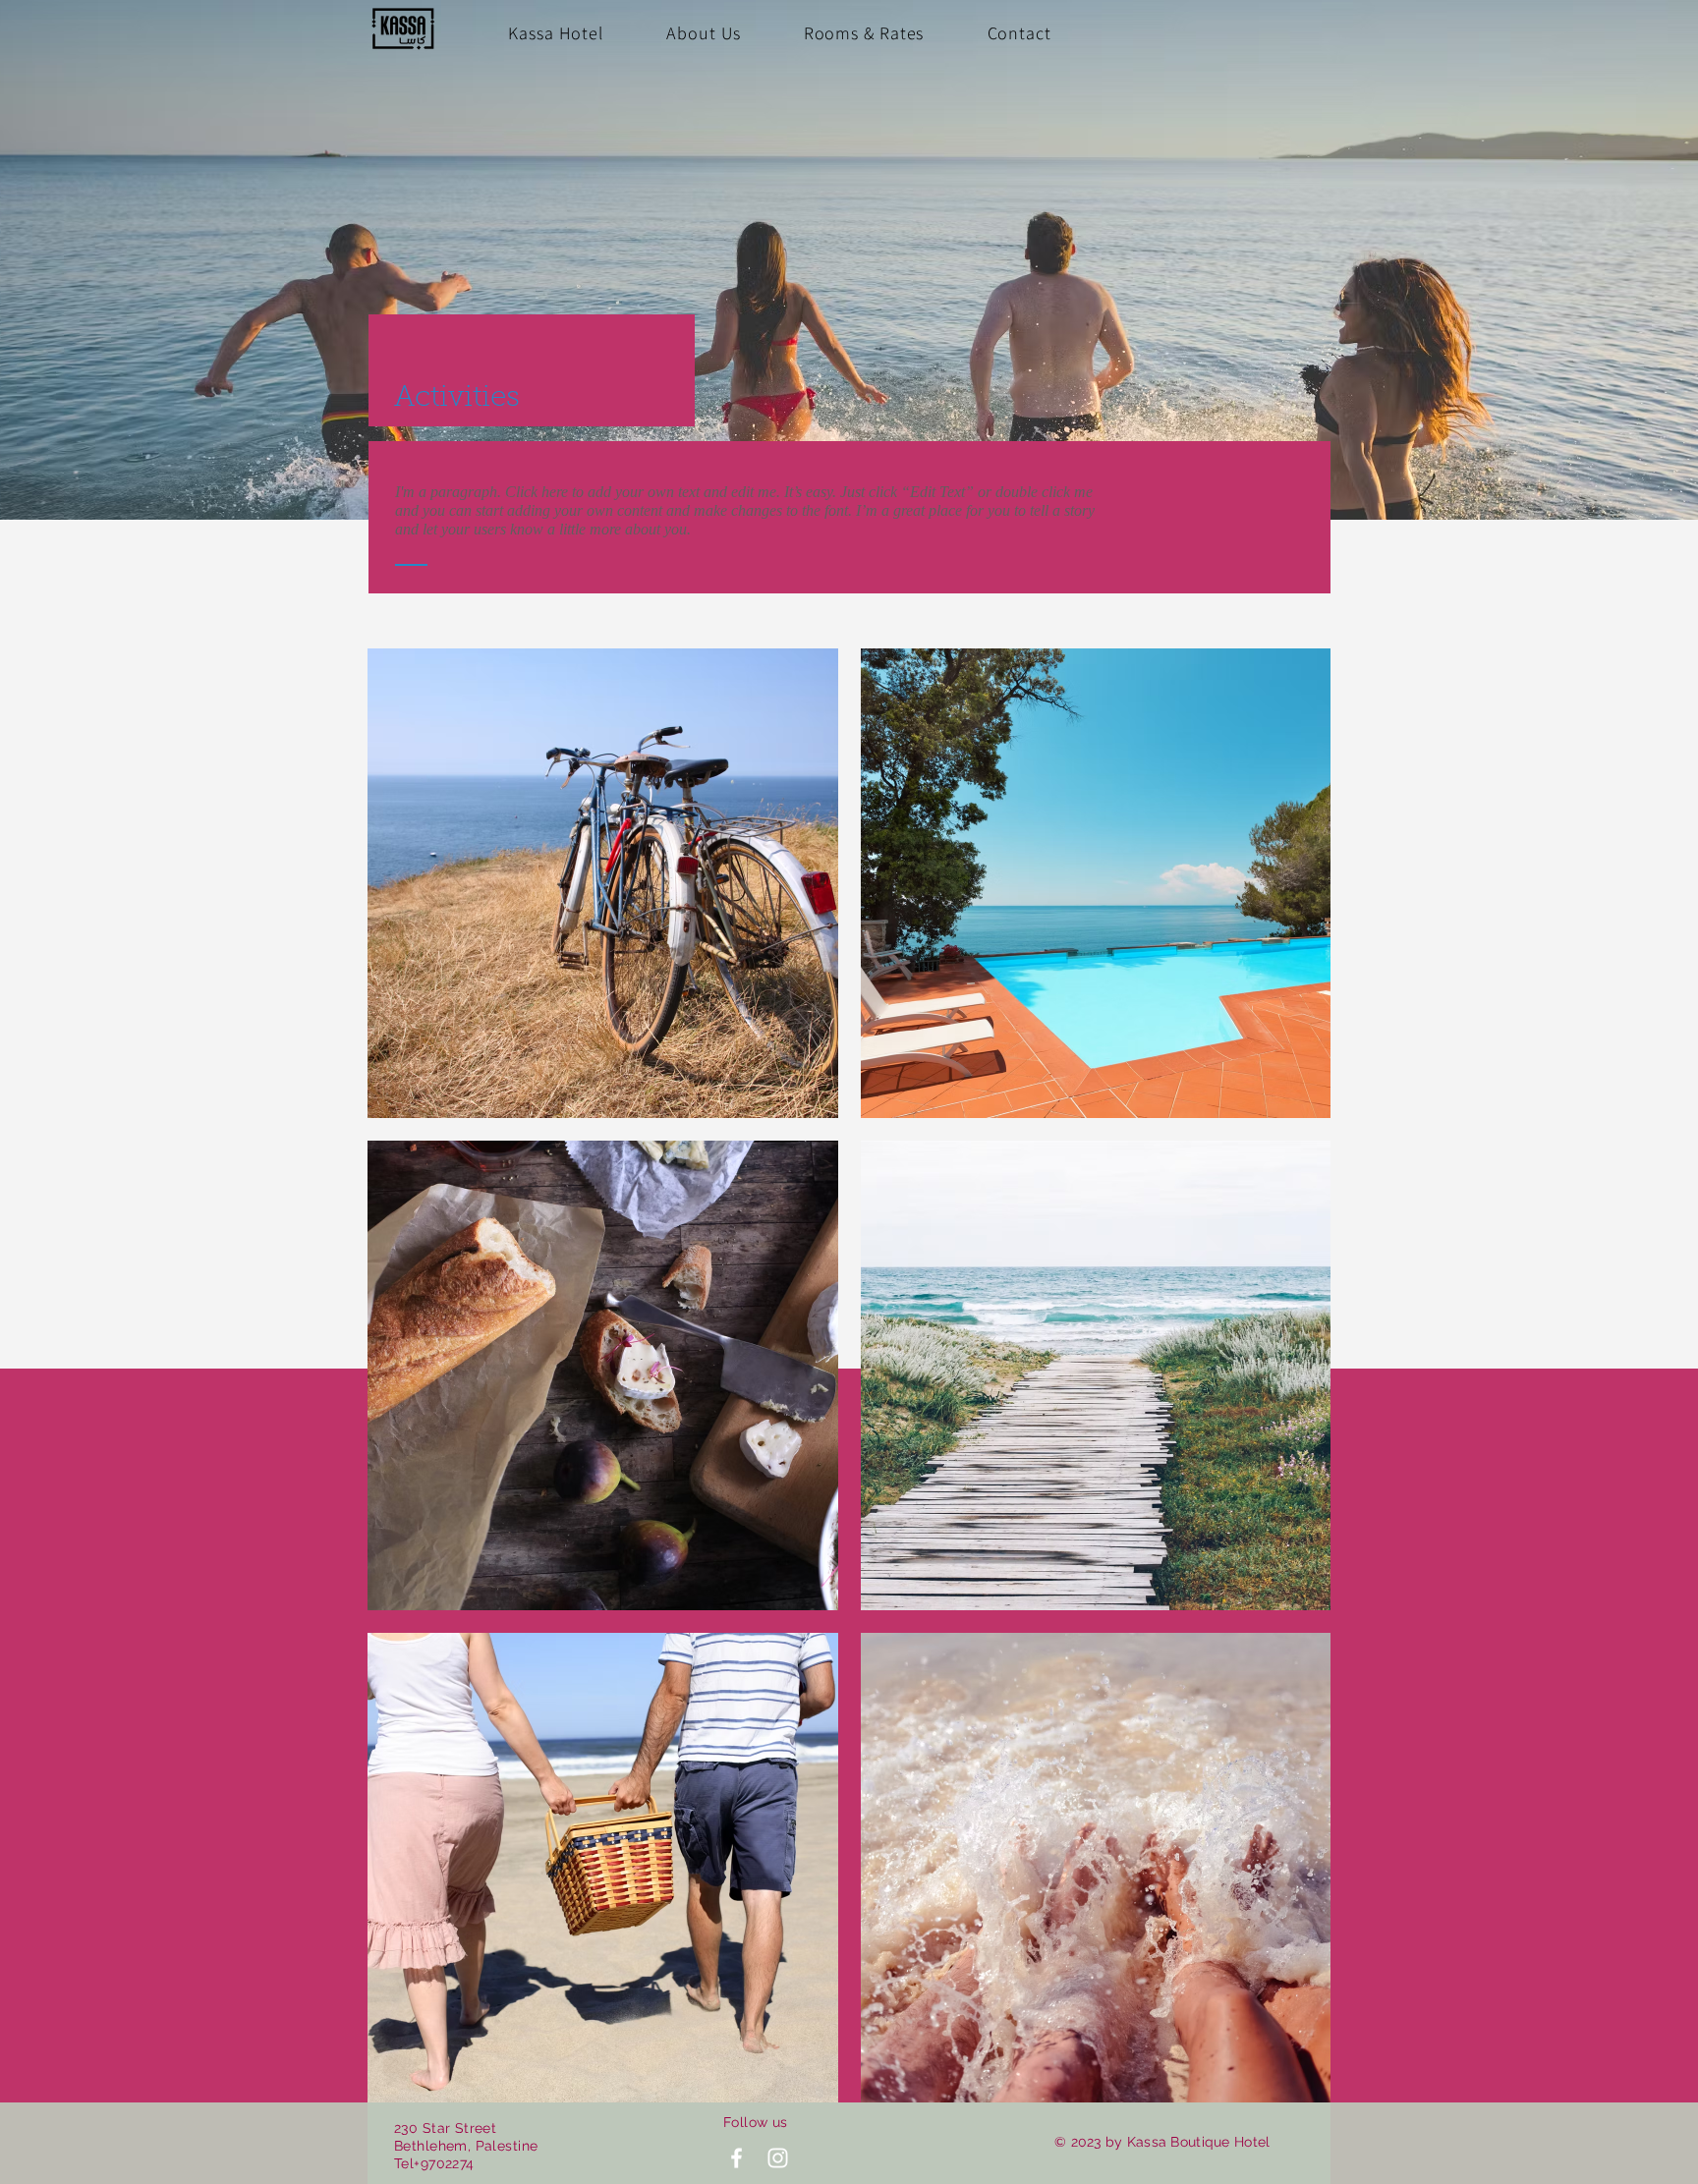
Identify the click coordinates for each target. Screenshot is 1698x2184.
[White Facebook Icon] (736, 2158)
